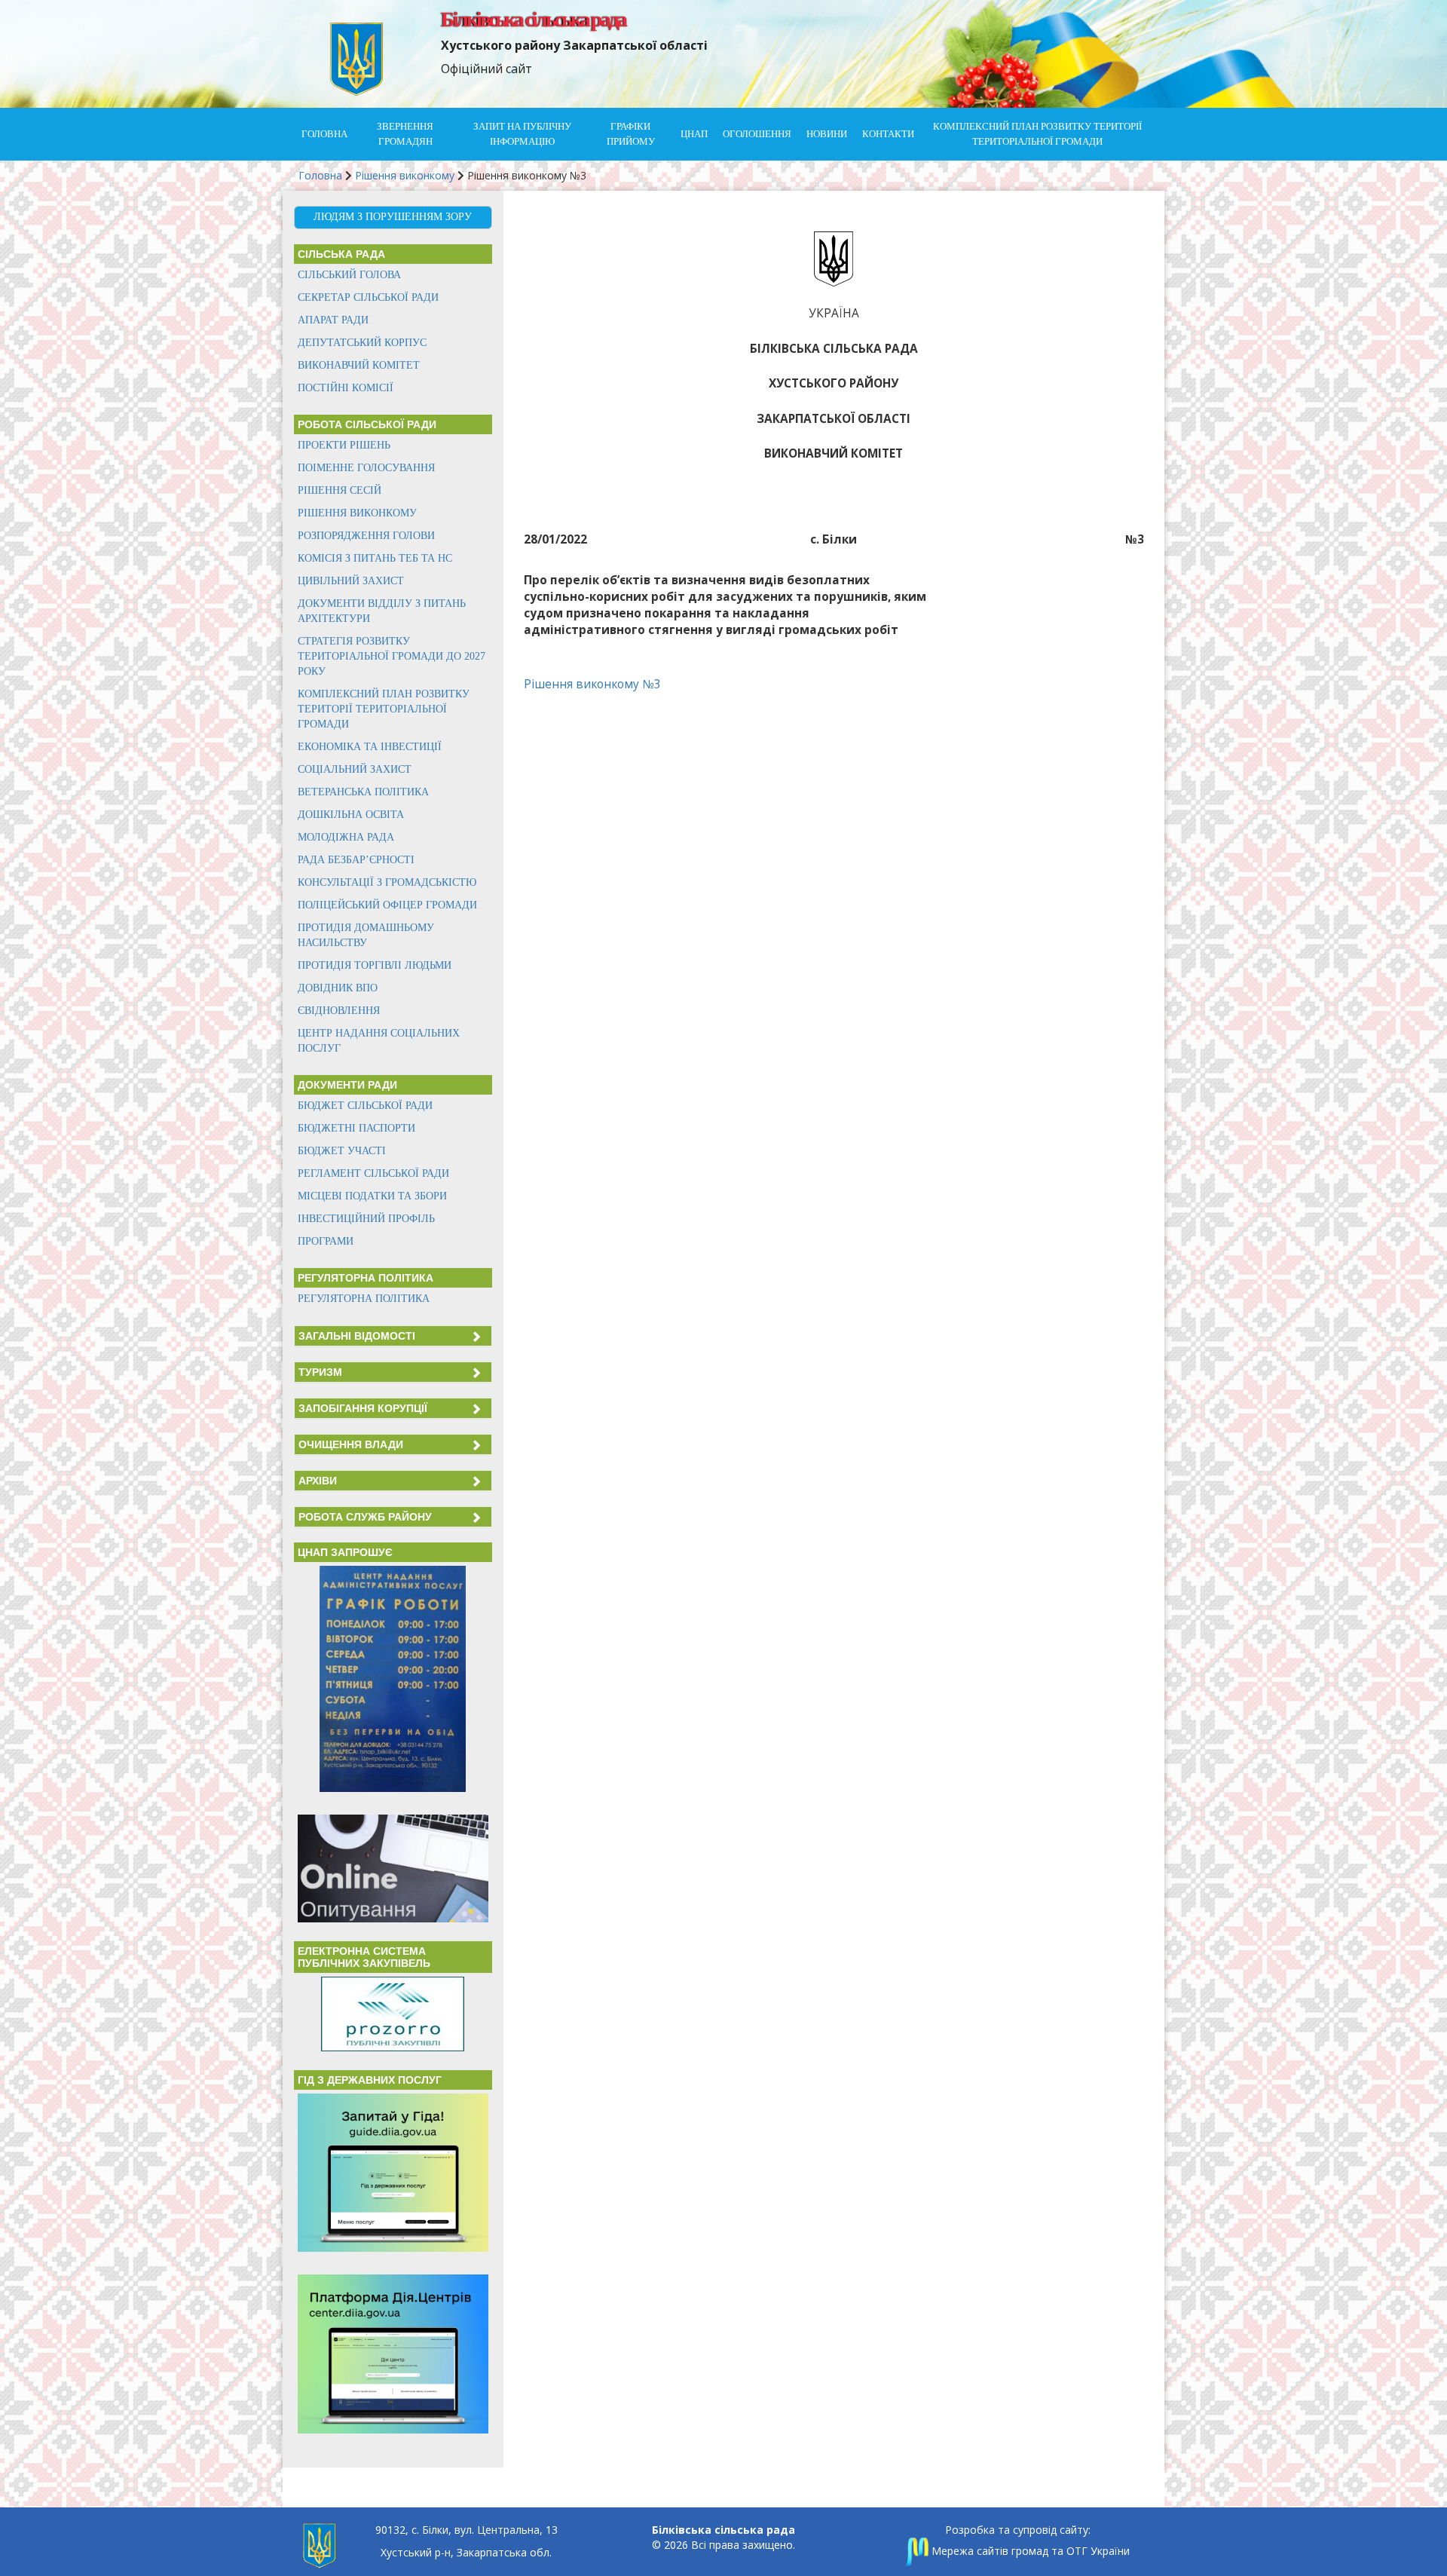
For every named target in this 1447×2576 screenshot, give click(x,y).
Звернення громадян (405, 134)
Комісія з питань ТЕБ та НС (375, 558)
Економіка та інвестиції (370, 747)
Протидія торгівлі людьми (375, 965)
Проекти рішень (344, 445)
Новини (827, 134)
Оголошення (757, 134)
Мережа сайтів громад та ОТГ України (1029, 2551)
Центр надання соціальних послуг (379, 1041)
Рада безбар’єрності (356, 860)
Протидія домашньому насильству (366, 935)
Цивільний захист (351, 581)
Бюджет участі (342, 1151)
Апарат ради (333, 320)
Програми (326, 1241)
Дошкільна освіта (351, 815)
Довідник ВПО (338, 988)
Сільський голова (349, 275)
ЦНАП (694, 134)
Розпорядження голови (366, 536)
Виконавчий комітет (359, 365)
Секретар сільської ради (368, 297)
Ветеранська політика (363, 792)
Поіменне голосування (366, 468)
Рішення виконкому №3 (592, 684)
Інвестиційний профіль (366, 1219)
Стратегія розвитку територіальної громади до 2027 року (392, 656)
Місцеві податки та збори (372, 1196)
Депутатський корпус (362, 343)
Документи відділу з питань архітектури (382, 611)
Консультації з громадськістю (387, 882)
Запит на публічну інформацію (522, 134)
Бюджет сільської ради (365, 1106)
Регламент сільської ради (373, 1173)
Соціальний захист (355, 769)
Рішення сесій (340, 490)
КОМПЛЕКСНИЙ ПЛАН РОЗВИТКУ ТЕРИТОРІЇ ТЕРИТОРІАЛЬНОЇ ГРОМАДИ (1037, 134)
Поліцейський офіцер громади (387, 905)
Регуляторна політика (364, 1299)
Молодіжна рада (346, 837)
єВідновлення (339, 1011)
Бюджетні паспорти (356, 1128)
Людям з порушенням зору (393, 217)
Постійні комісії (346, 388)
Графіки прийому (631, 134)
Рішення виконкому (405, 175)
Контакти (888, 134)
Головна (324, 134)
